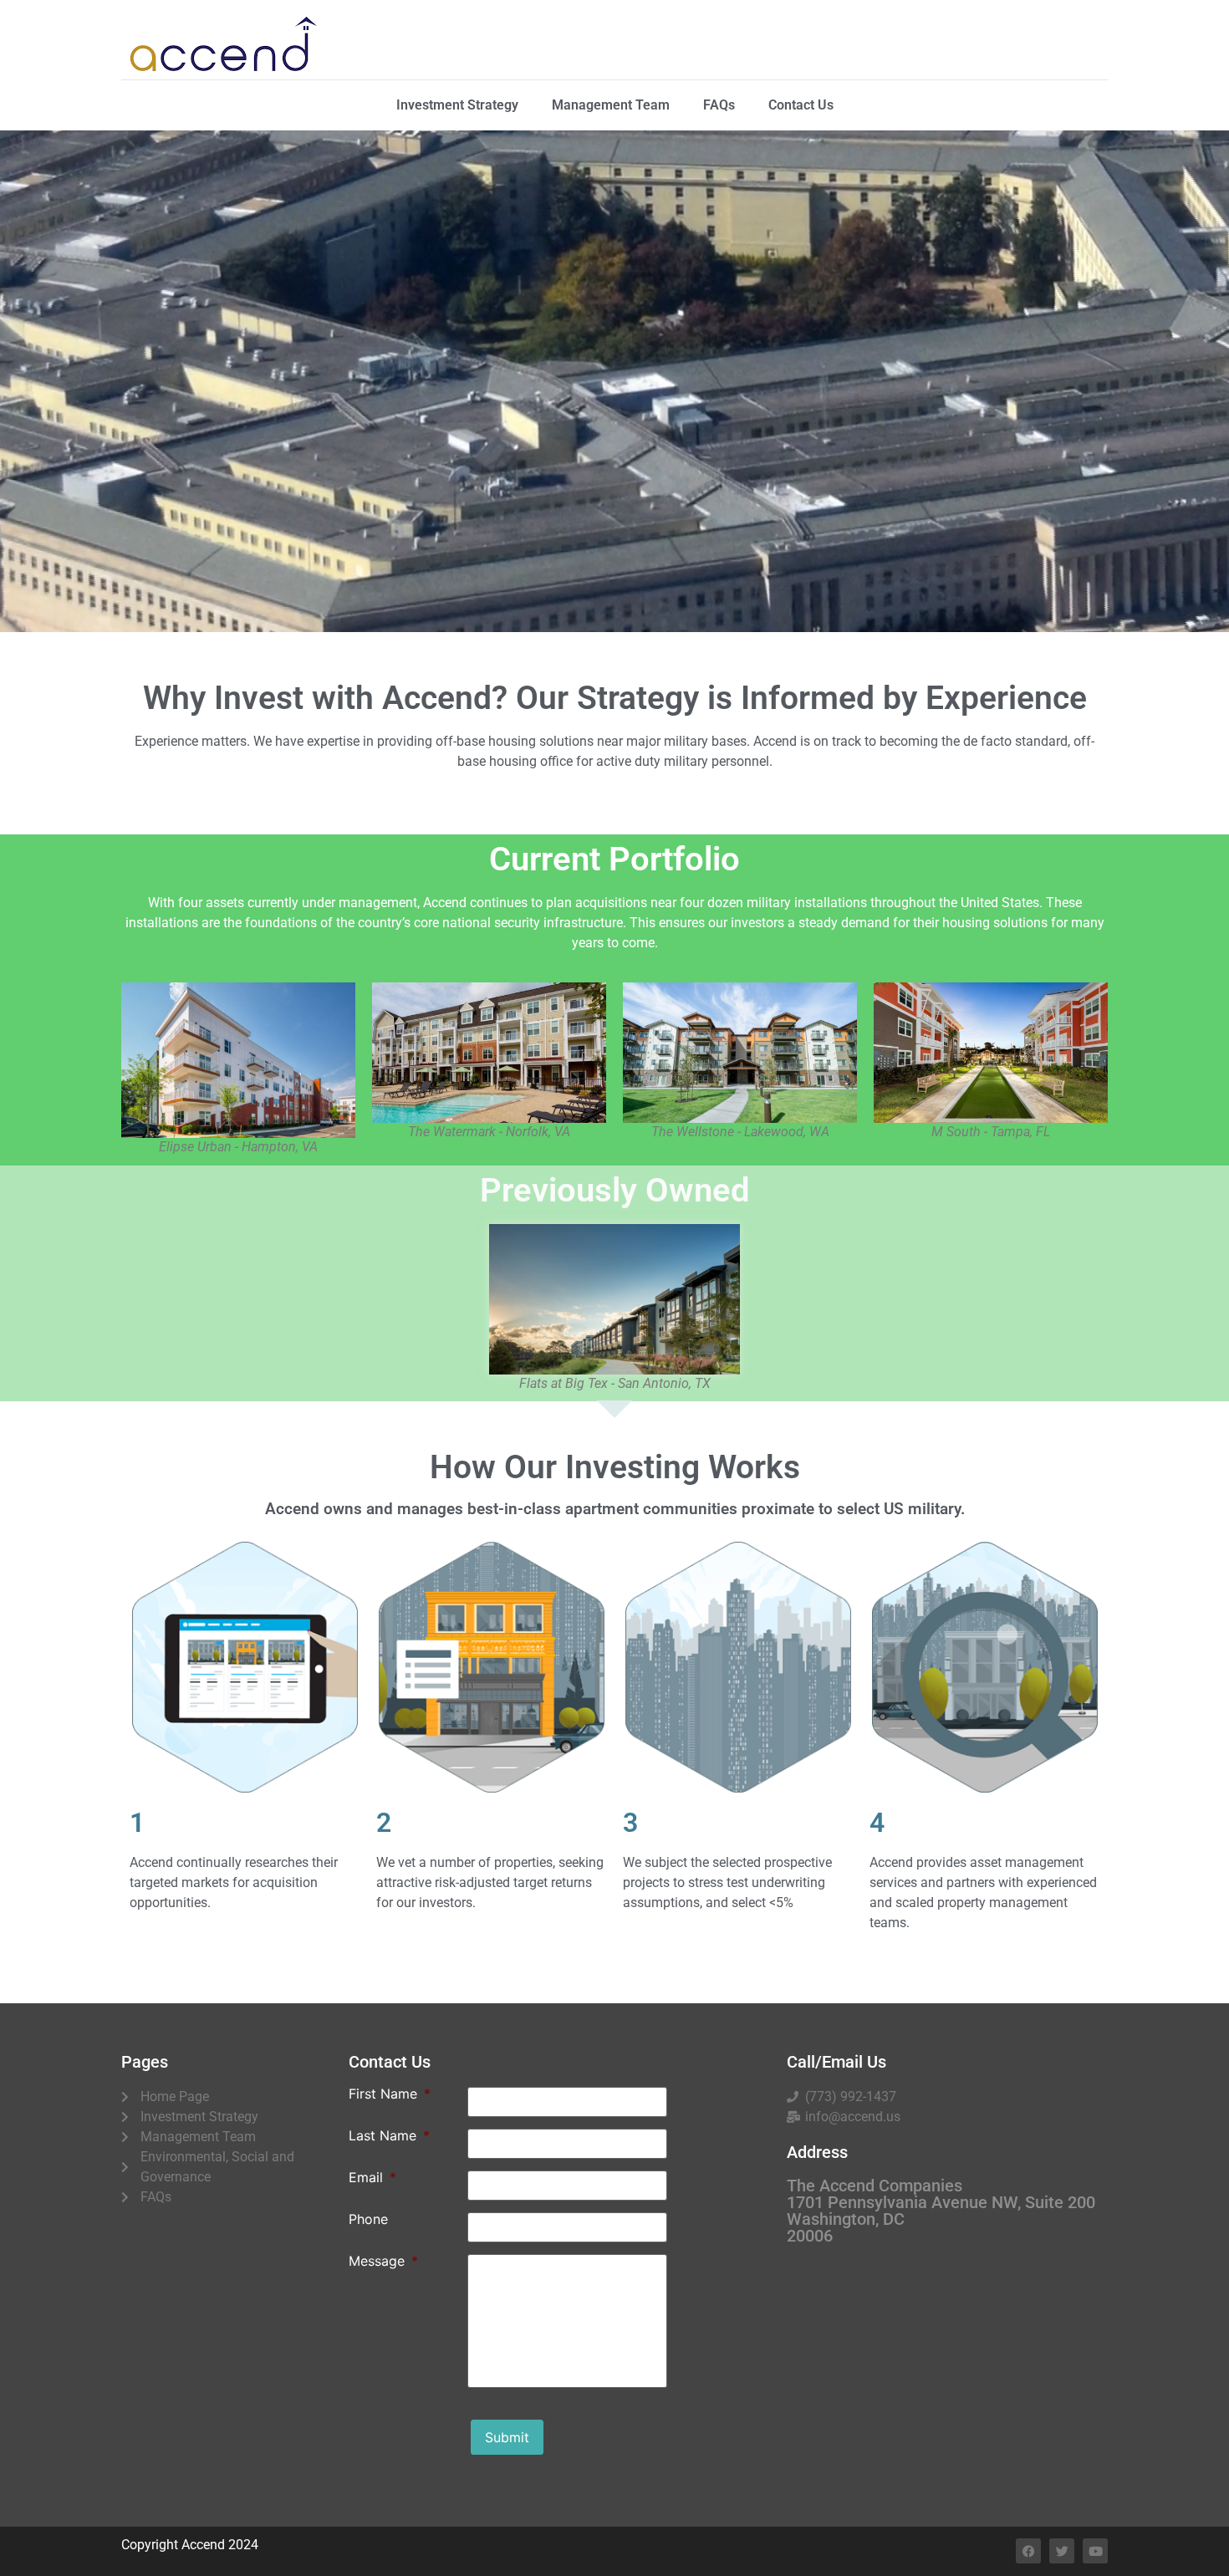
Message (383, 2261)
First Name (390, 2094)
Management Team (611, 105)
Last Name (389, 2135)
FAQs (719, 105)
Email (372, 2177)
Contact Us (801, 105)
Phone (368, 2219)
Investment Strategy (457, 105)
